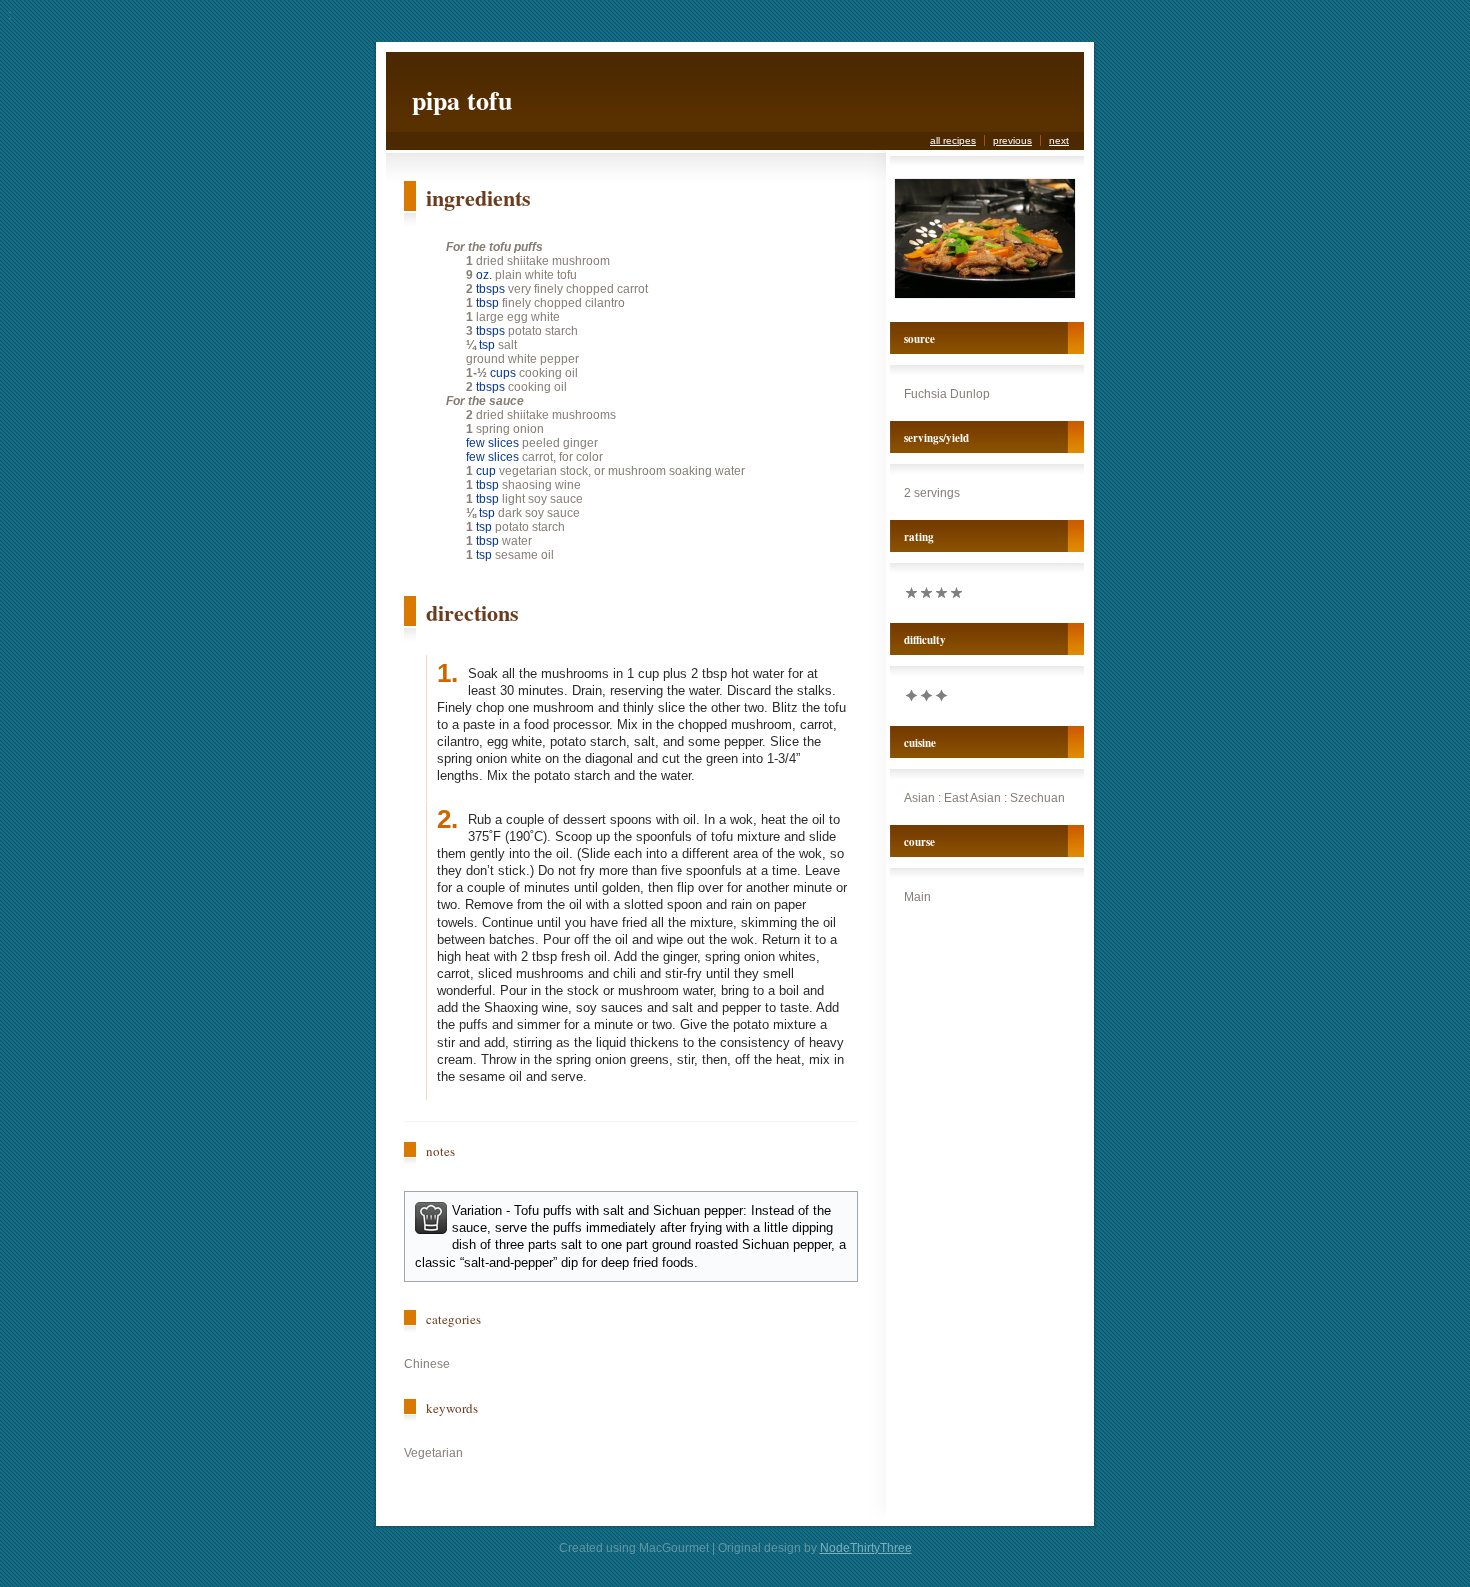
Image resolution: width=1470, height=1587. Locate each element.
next (1059, 140)
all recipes (953, 140)
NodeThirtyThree (866, 1548)
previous (1012, 140)
